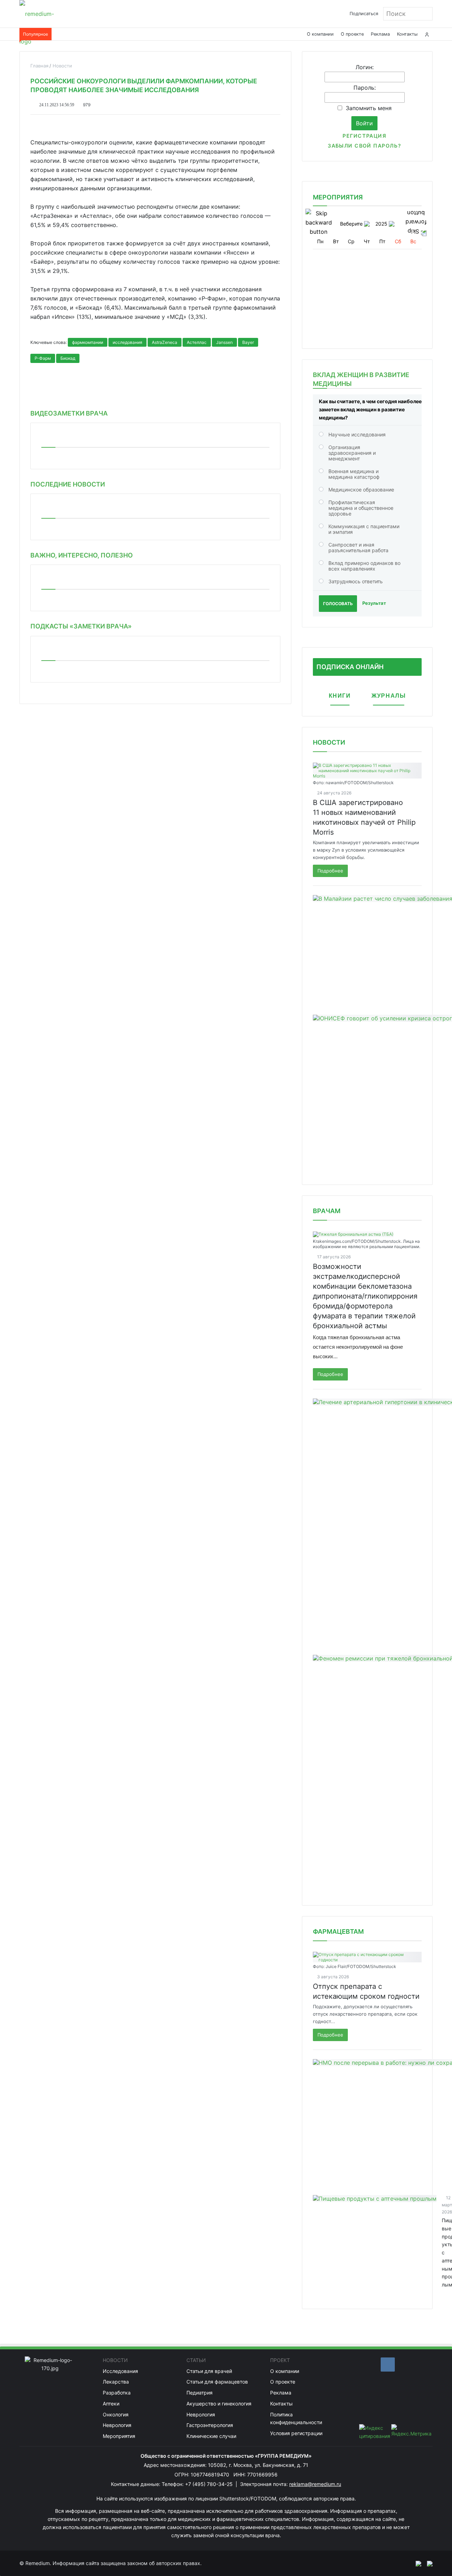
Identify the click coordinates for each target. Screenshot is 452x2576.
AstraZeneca (165, 342)
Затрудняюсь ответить (356, 581)
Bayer (248, 342)
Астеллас (197, 342)
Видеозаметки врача (69, 413)
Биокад (68, 358)
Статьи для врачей (209, 2371)
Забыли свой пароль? (364, 146)
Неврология (117, 2425)
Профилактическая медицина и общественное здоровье (361, 508)
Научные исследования (357, 434)
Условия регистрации (296, 2433)
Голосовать (338, 604)
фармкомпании (88, 342)
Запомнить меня (369, 108)
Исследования (120, 2371)
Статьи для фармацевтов (217, 2382)
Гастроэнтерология (210, 2425)
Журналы (389, 696)
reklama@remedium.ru (315, 2484)
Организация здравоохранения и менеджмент (352, 453)
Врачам (327, 1211)
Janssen (224, 342)
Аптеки (111, 2404)
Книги (340, 696)
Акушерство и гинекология (219, 2404)
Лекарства (116, 2382)
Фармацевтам (338, 1931)
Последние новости (68, 484)
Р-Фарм (43, 358)
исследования (127, 342)
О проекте (352, 34)
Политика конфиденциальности (296, 2419)
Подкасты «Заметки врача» (81, 626)
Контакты (407, 34)
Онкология (116, 2414)
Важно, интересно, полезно (82, 555)
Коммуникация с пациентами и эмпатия (364, 529)
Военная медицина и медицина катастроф (354, 474)
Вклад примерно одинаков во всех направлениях (364, 566)
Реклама (380, 34)
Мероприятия (119, 2436)
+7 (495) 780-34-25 (210, 2484)
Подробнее (330, 871)
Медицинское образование (361, 490)
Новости (329, 742)
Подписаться (364, 14)
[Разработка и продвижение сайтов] (416, 2563)
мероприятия (338, 197)
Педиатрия (200, 2393)
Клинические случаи (211, 2436)
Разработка (117, 2393)
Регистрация (364, 136)
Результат (374, 603)
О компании (320, 34)
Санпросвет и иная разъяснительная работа (358, 547)
